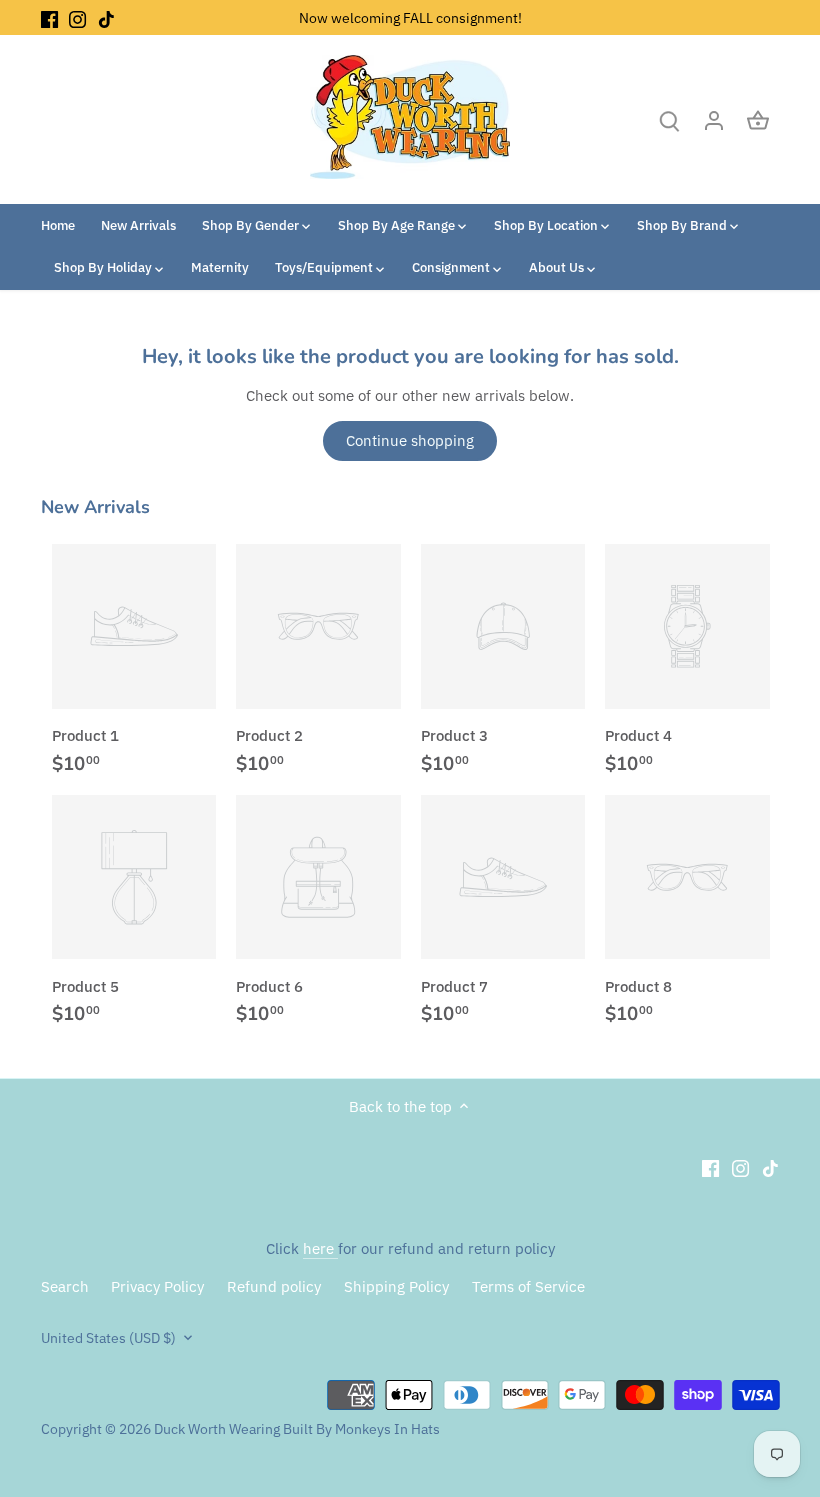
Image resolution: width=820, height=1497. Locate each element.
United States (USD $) (108, 1338)
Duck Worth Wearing (217, 1429)
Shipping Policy (396, 1286)
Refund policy (274, 1286)
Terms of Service (528, 1286)
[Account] (714, 119)
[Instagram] (77, 17)
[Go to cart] (758, 119)
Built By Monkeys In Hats (360, 1429)
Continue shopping (410, 440)
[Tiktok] (106, 17)
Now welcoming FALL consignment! (410, 17)
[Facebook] (49, 17)
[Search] (670, 119)
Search (65, 1286)
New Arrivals (95, 507)
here (320, 1248)
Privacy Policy (157, 1286)
